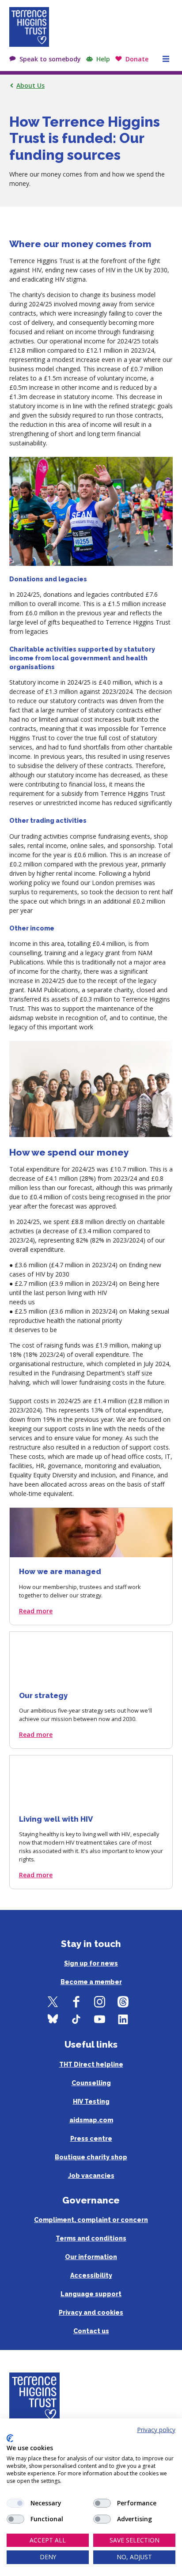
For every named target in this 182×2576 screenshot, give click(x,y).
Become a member (91, 1982)
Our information (91, 2257)
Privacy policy (156, 2430)
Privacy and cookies (91, 2312)
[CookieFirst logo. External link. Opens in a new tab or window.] (10, 2438)
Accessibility (91, 2275)
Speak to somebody (50, 59)
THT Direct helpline (91, 2064)
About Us (30, 85)
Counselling (91, 2083)
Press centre (91, 2139)
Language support (91, 2294)
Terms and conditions (91, 2238)
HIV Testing (91, 2101)
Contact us (91, 2331)
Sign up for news (91, 1963)
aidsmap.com (91, 2120)
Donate (137, 59)
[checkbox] (15, 2503)
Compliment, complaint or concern (91, 2220)
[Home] (29, 27)
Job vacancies (91, 2176)
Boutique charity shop (91, 2157)
